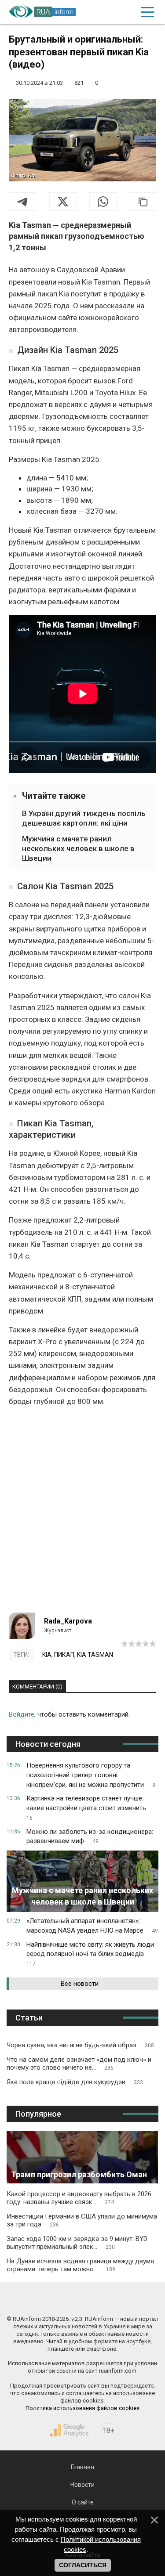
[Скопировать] (143, 202)
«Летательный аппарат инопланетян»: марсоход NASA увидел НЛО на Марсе (92, 1926)
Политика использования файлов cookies (82, 2408)
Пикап (64, 1655)
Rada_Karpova (68, 1621)
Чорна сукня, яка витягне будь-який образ (80, 2045)
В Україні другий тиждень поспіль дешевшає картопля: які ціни (84, 818)
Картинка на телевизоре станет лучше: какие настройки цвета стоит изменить (86, 1808)
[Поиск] (109, 12)
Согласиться (83, 2565)
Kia (47, 1655)
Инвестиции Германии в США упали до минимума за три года (82, 2220)
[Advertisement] (82, 1513)
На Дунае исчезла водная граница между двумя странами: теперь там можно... (80, 2265)
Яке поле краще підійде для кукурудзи (75, 2082)
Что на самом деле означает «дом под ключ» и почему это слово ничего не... (79, 2064)
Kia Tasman (95, 1655)
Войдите (22, 1714)
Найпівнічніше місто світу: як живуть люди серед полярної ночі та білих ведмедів (90, 1954)
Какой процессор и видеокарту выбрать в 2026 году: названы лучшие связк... (79, 2198)
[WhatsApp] (103, 202)
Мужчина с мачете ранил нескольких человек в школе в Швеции (78, 848)
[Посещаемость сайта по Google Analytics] (69, 2430)
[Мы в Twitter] (121, 2300)
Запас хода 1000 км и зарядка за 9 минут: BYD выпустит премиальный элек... (77, 2243)
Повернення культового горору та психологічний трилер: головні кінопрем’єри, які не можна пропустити (91, 1775)
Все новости (80, 1984)
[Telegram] (22, 202)
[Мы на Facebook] (44, 2300)
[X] (63, 202)
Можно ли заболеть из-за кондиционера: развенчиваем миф (90, 1836)
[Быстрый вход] (127, 12)
